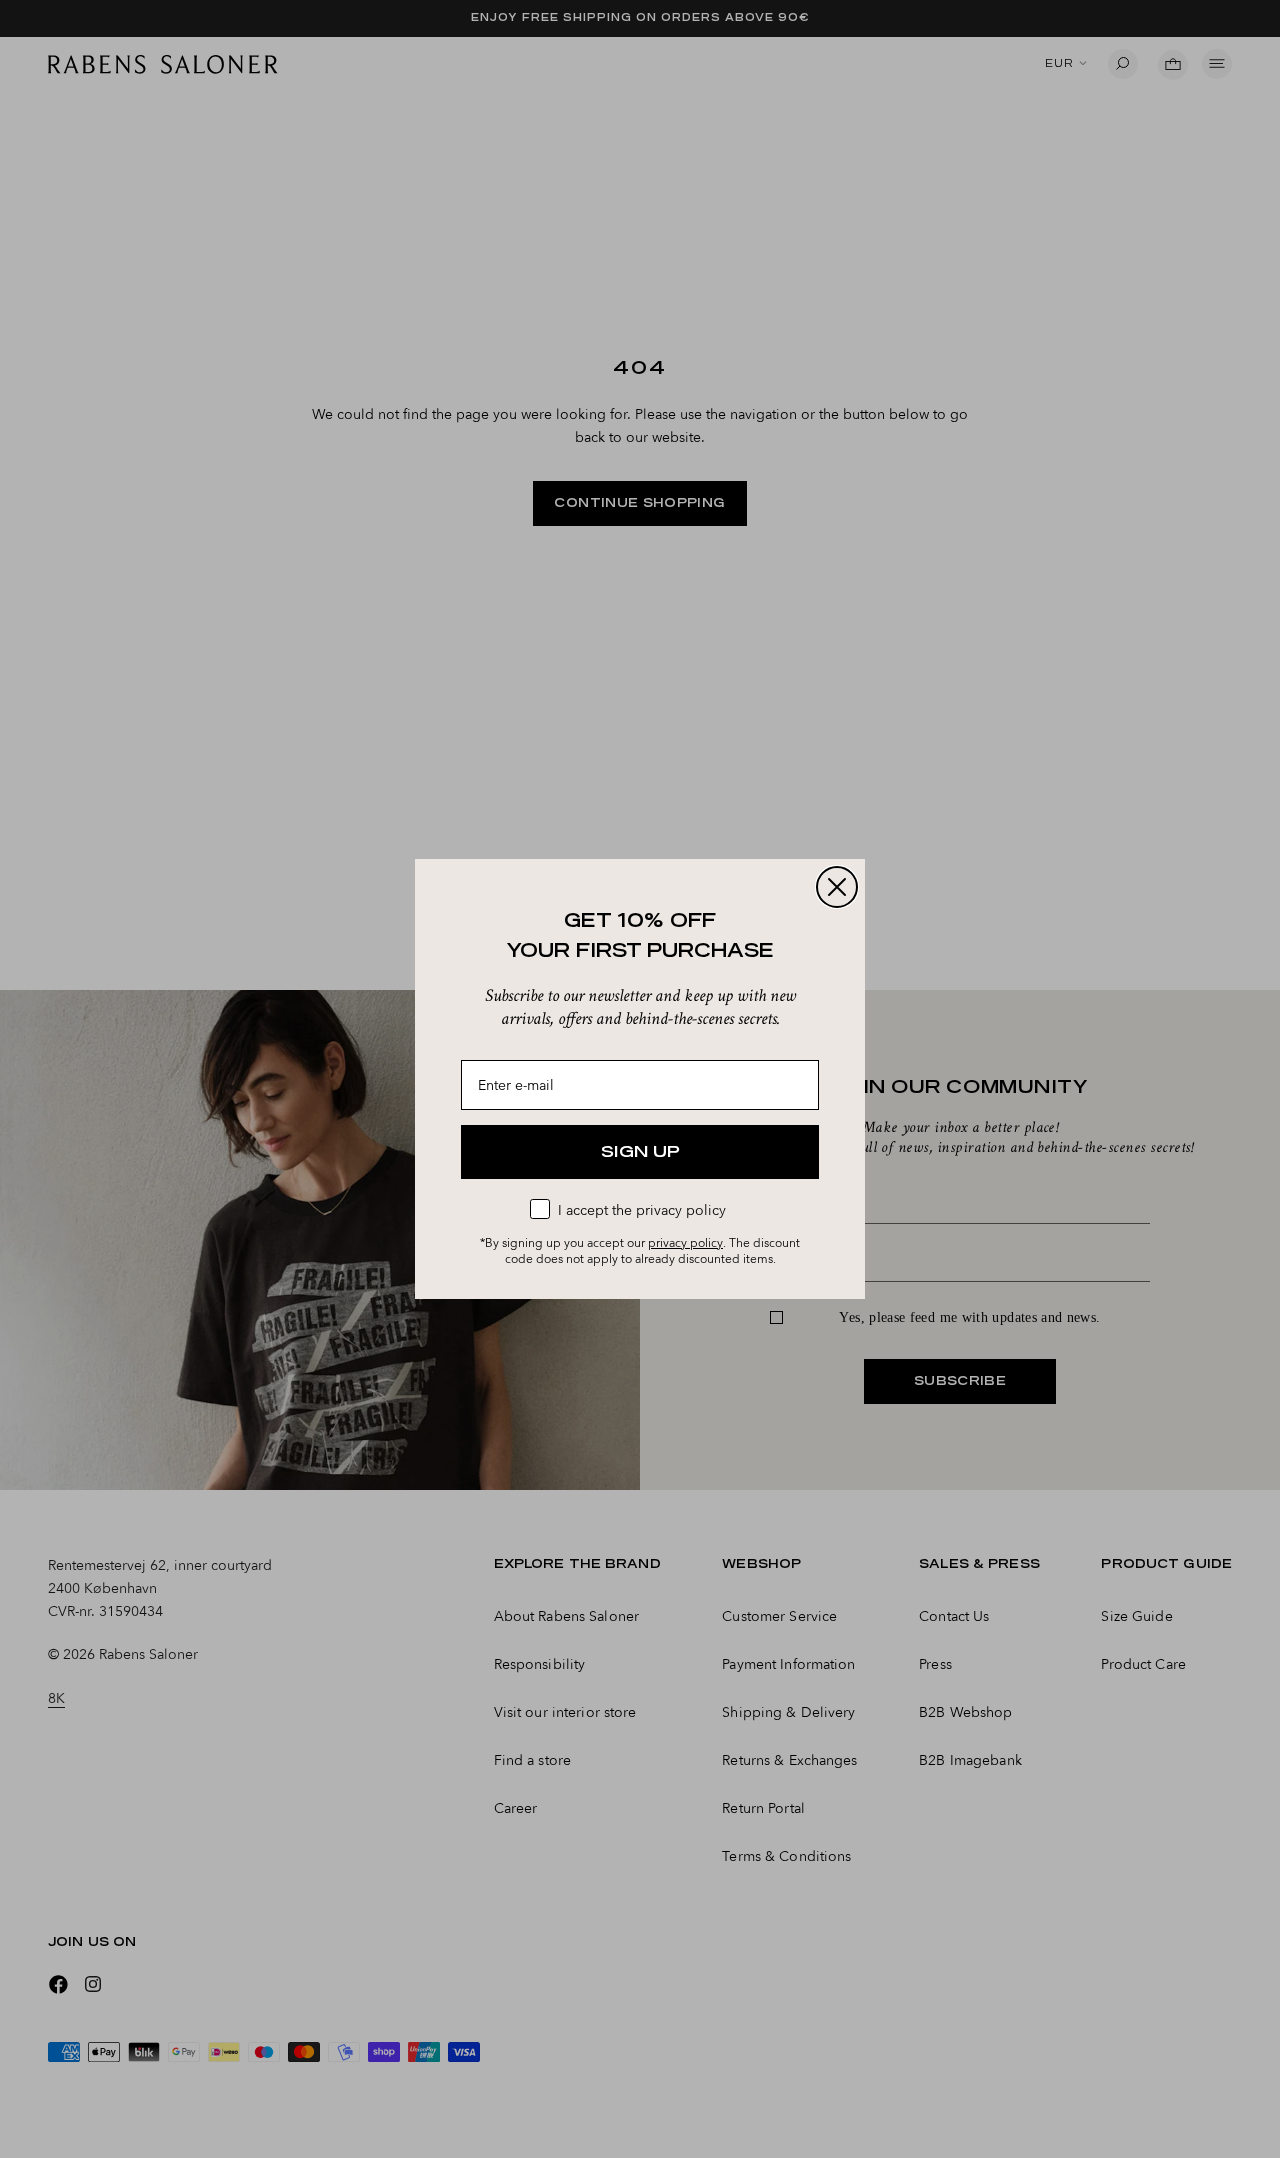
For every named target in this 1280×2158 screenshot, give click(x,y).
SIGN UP (640, 1152)
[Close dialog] (837, 887)
